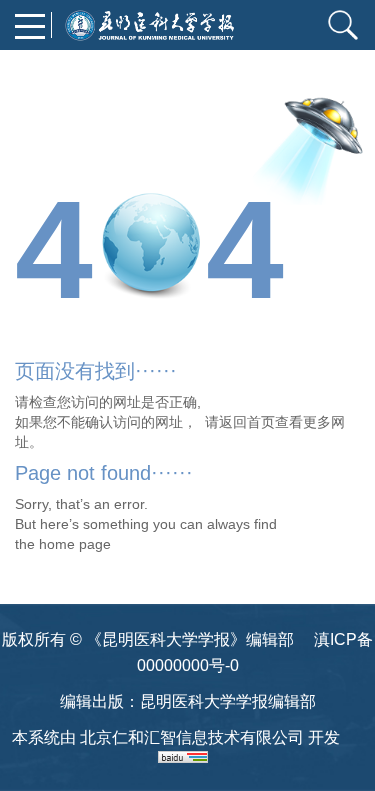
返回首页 (247, 422)
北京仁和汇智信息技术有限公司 (192, 737)
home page (75, 544)
